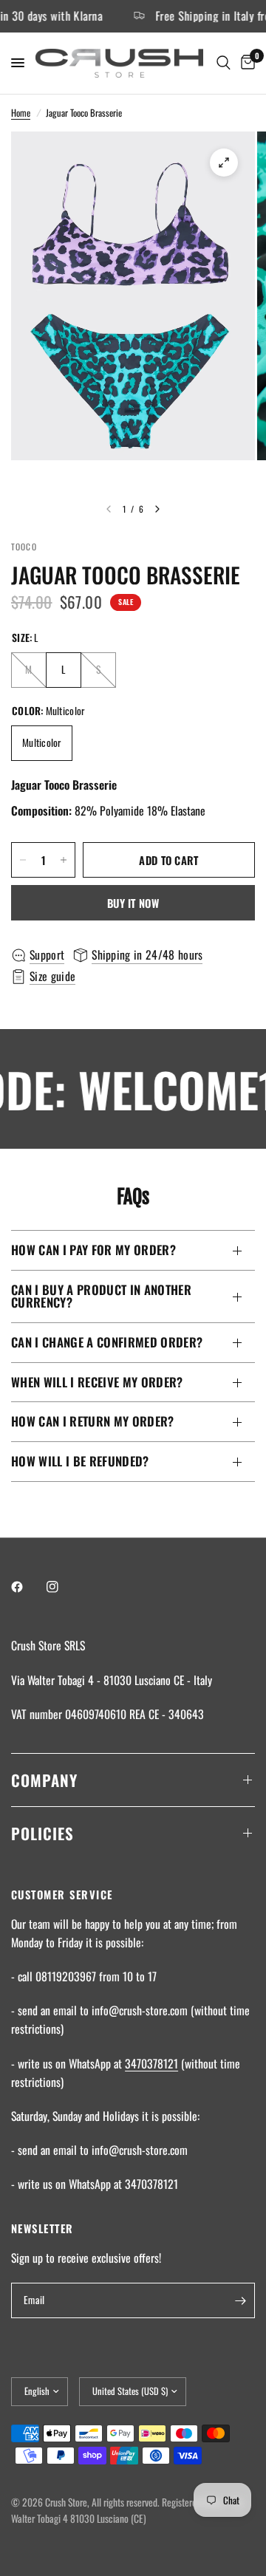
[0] (245, 63)
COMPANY (44, 1780)
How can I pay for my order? (93, 1250)
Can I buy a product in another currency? (101, 1296)
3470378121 (151, 2063)
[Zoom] (224, 163)
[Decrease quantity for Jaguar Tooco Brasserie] (23, 860)
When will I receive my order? (97, 1382)
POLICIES (42, 1833)
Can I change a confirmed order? (107, 1342)
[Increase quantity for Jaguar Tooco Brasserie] (64, 860)
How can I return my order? (93, 1421)
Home (21, 113)
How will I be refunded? (80, 1461)
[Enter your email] (240, 2300)
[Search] (224, 63)
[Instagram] (63, 1587)
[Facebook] (27, 1587)
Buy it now (133, 903)
